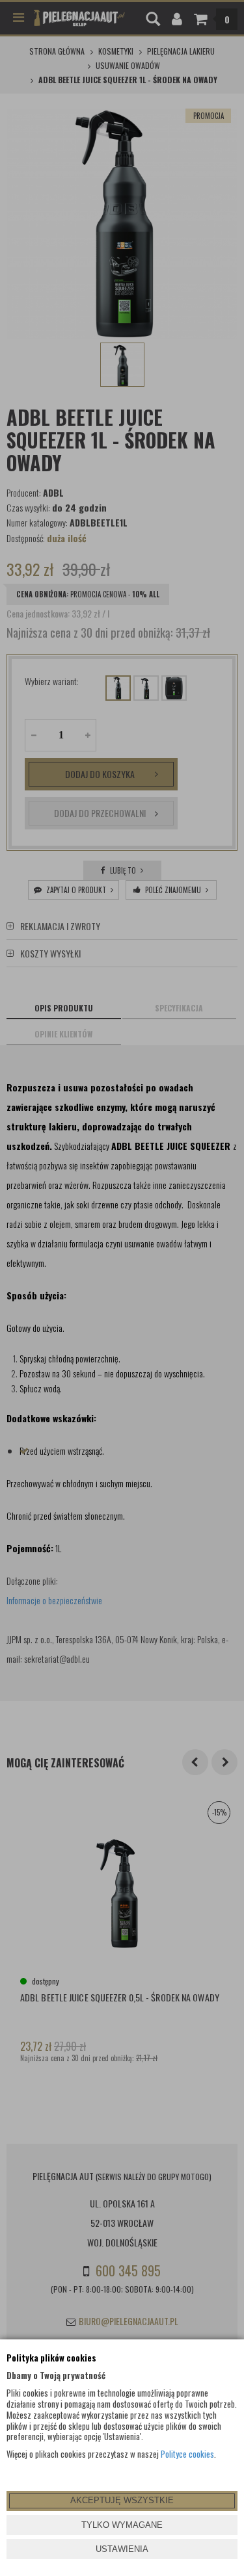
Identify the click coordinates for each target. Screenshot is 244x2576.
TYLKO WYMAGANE (122, 2525)
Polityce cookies (187, 2454)
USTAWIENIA (122, 2549)
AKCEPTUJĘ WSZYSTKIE (122, 2500)
